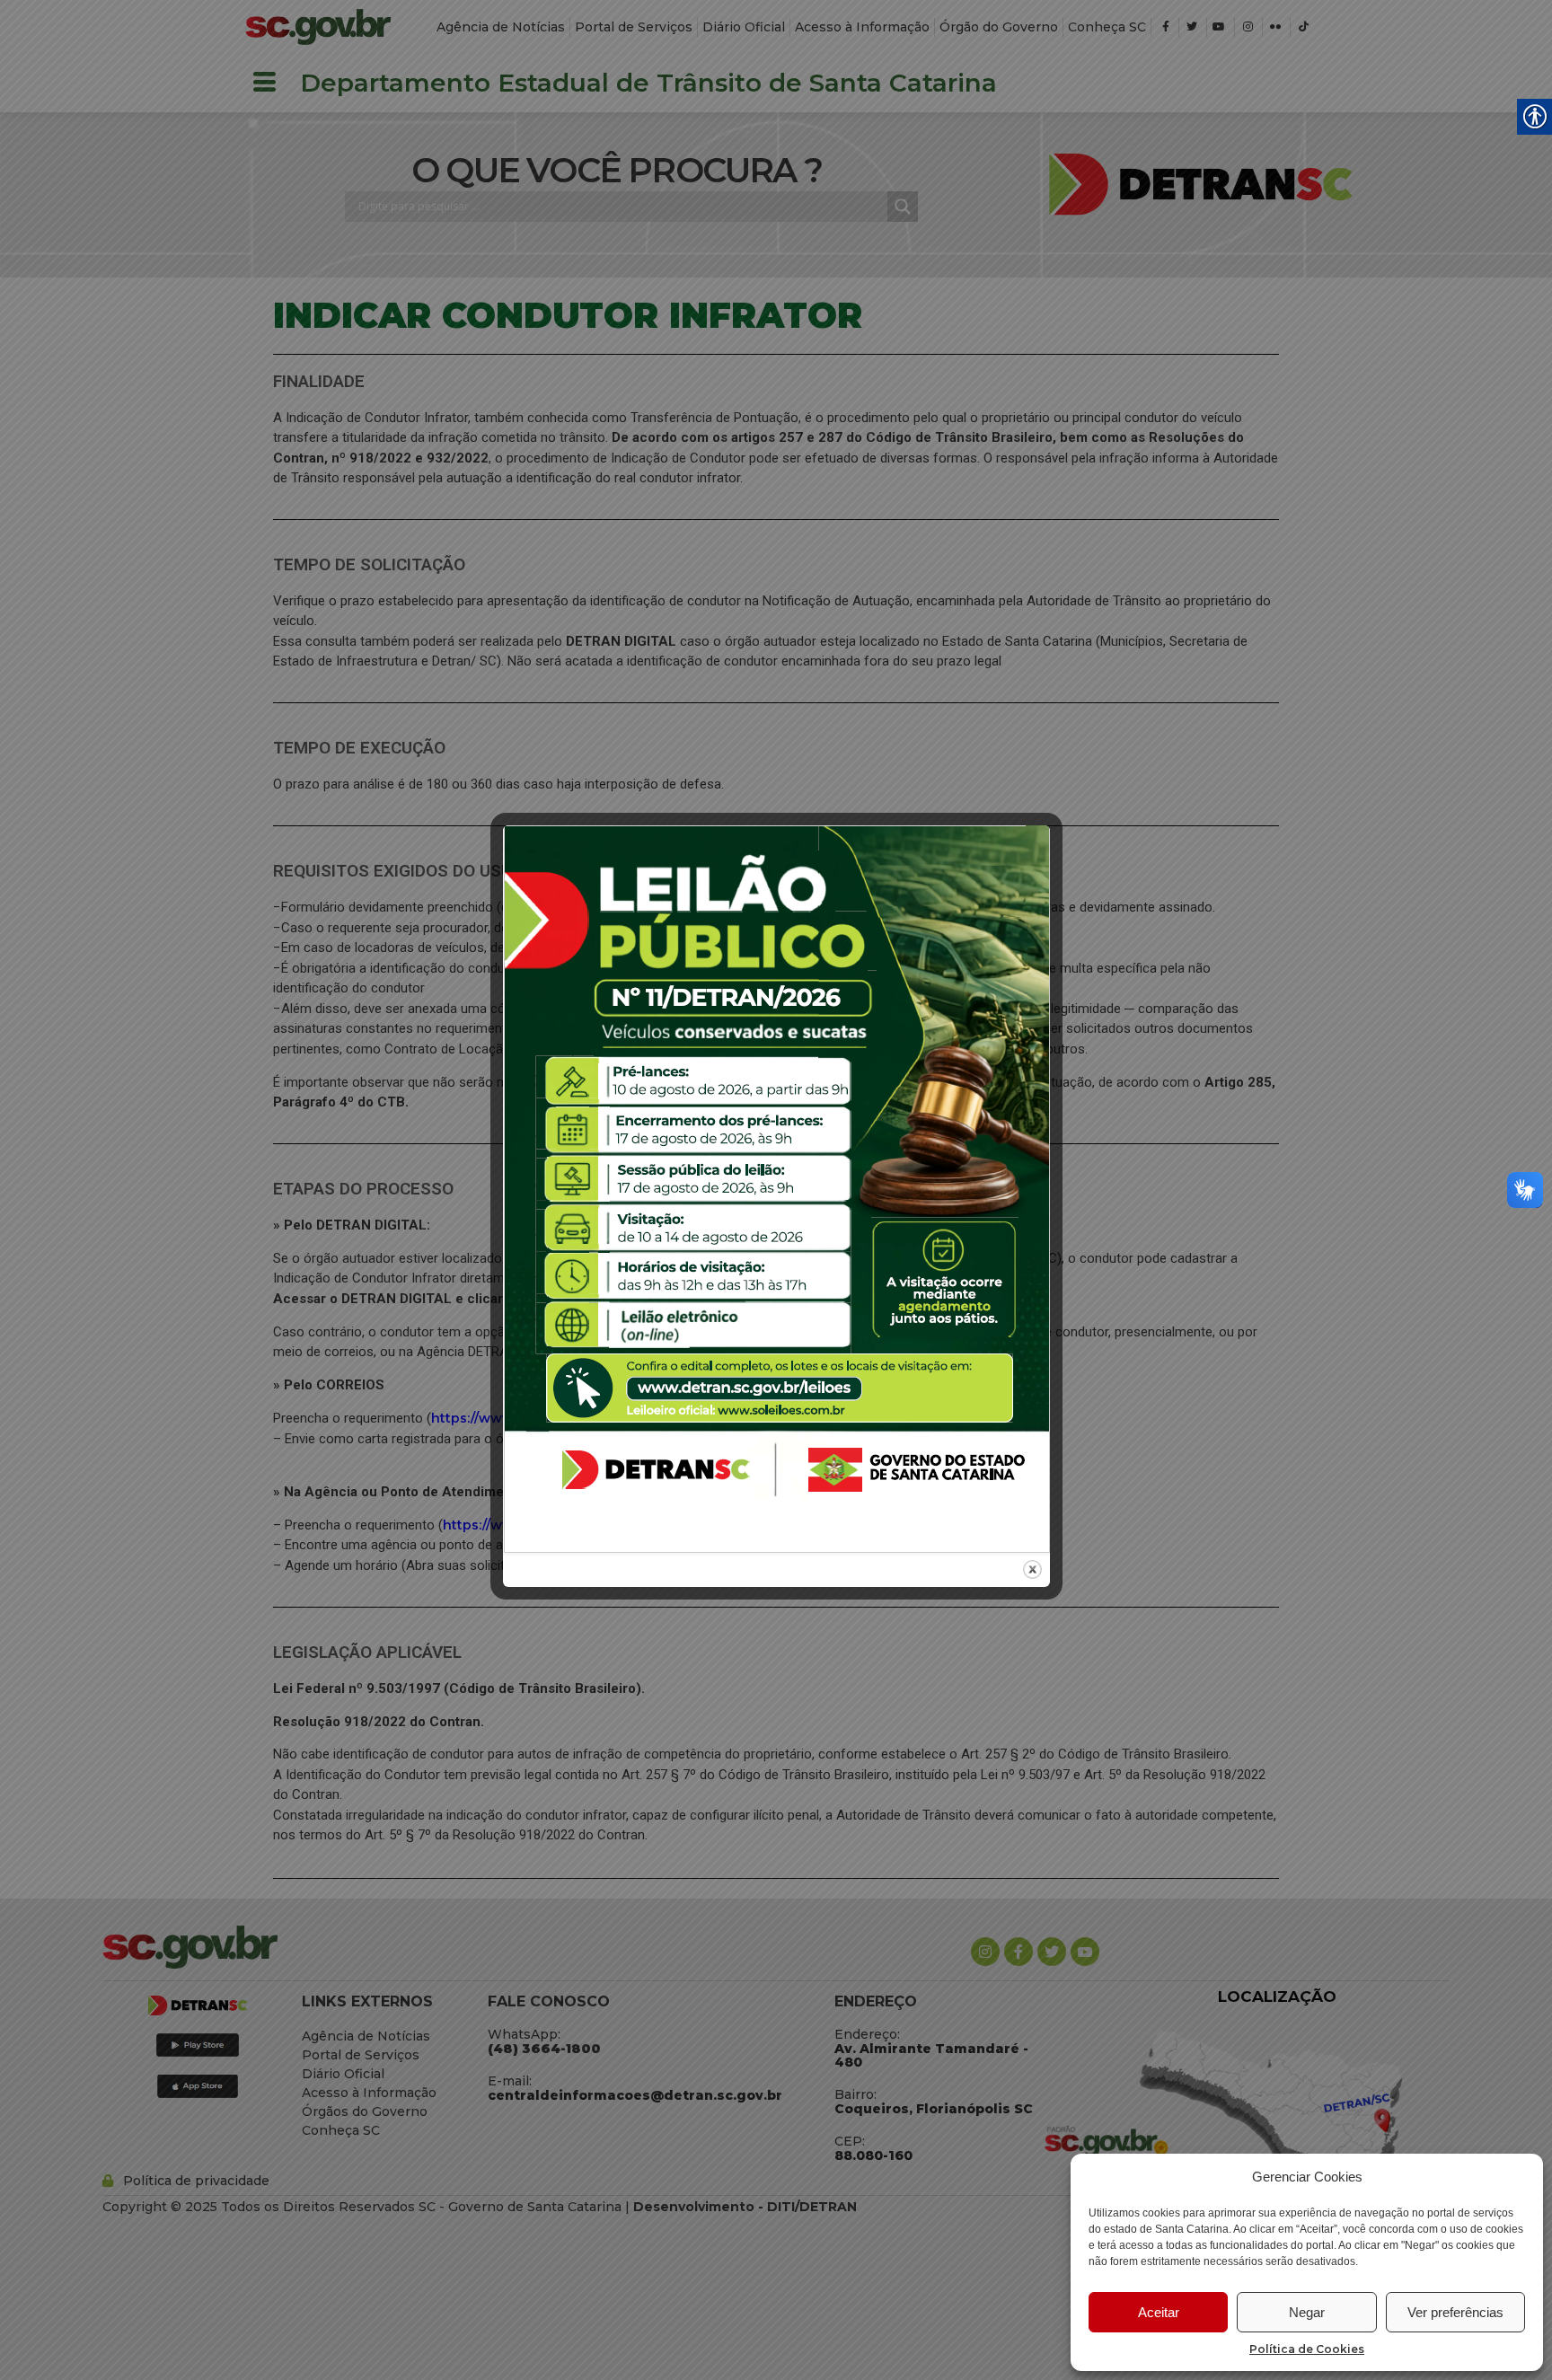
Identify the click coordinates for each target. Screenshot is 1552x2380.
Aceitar (1159, 2312)
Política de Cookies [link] (1307, 2349)
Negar (1307, 2312)
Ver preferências (1455, 2312)
